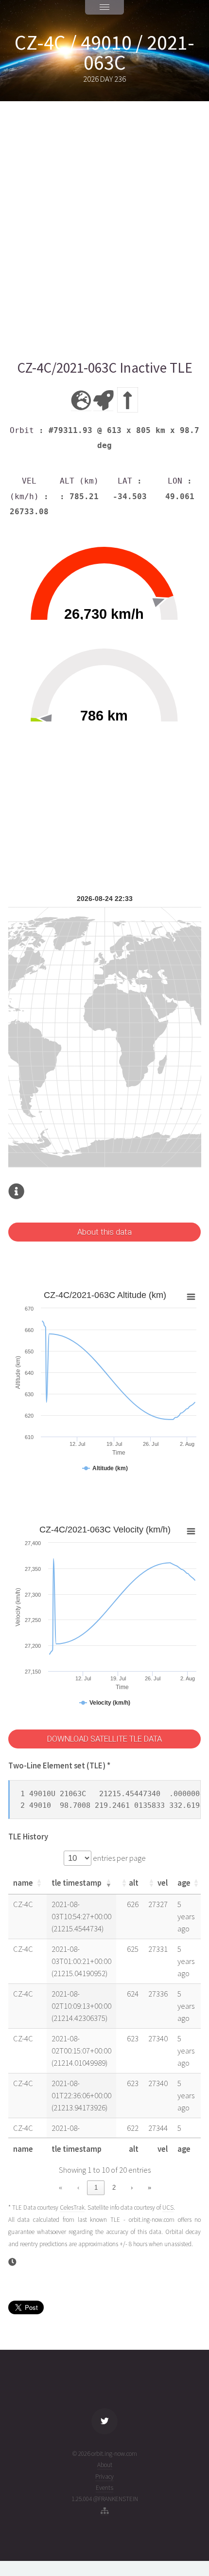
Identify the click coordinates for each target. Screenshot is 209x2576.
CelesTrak (72, 2207)
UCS (168, 2207)
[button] (39, 1883)
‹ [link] (78, 2188)
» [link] (149, 2188)
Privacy (104, 2477)
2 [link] (114, 2188)
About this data (104, 1232)
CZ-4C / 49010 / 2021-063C (104, 53)
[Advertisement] (104, 230)
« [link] (61, 2188)
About (105, 2465)
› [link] (132, 2188)
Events (104, 2488)
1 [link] (96, 2188)
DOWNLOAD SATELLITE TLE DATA (104, 1739)
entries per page (119, 1858)
